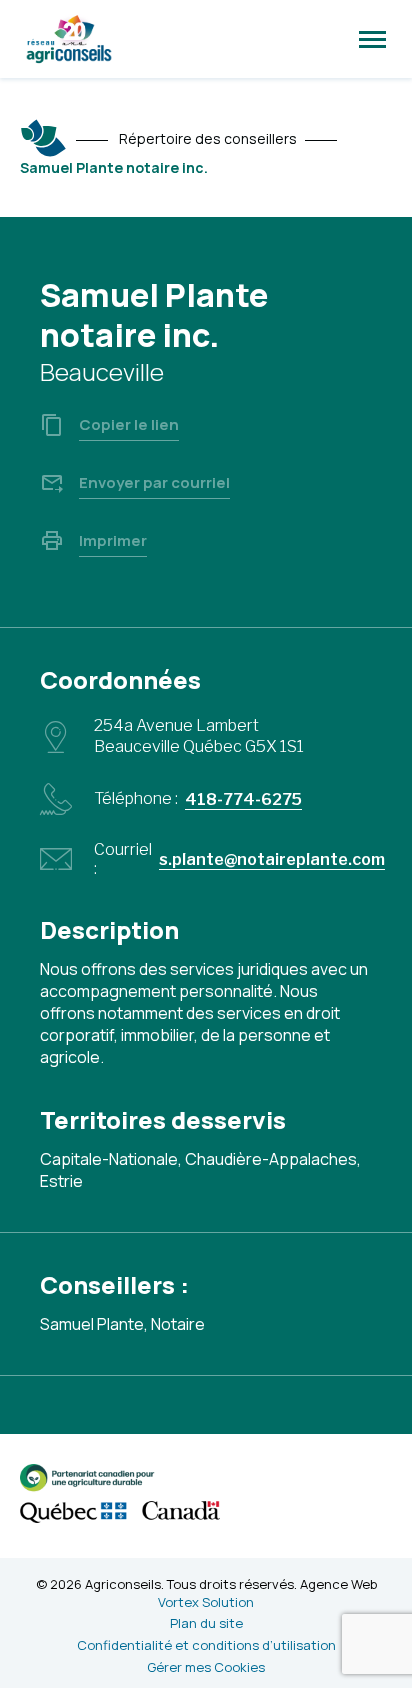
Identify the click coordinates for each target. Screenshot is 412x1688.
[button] (372, 39)
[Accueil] (44, 138)
